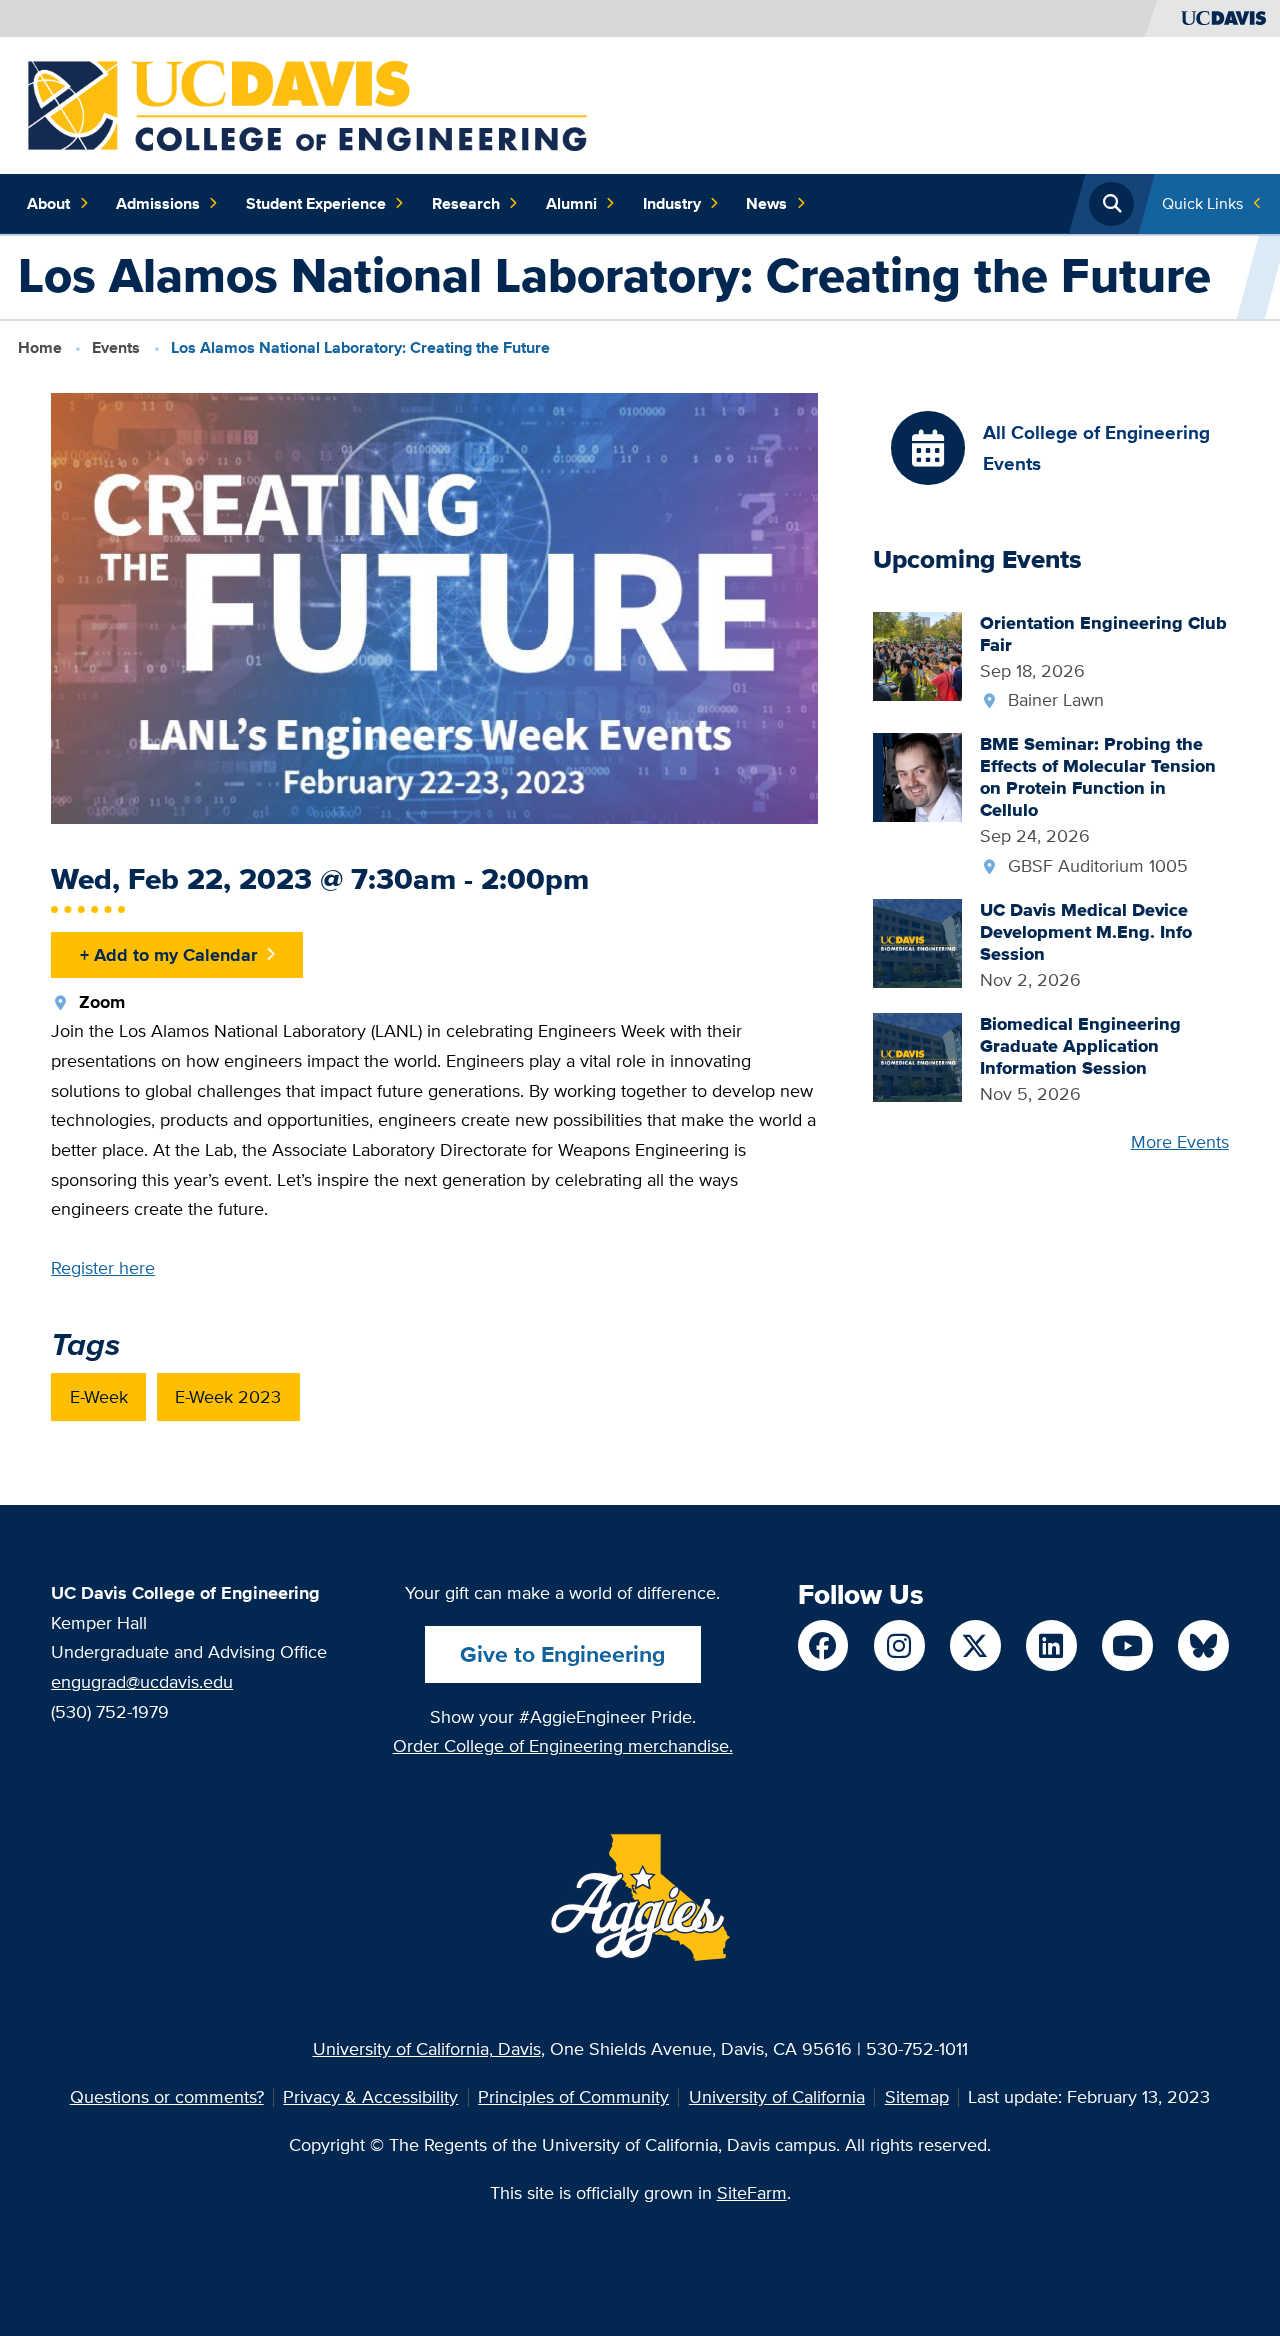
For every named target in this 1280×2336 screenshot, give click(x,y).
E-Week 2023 (228, 1396)
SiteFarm (752, 2192)
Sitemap (917, 2096)
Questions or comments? (167, 2096)
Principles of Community (573, 2096)
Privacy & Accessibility (370, 2096)
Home (40, 347)
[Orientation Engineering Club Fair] (917, 654)
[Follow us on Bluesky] (1203, 1645)
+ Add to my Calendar (168, 954)
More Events (1180, 1141)
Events (116, 347)
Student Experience (316, 203)
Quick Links (1202, 203)
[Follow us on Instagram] (899, 1645)
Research (466, 203)
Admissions (158, 203)
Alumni (571, 203)
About (48, 203)
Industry (672, 203)
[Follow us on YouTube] (1127, 1645)
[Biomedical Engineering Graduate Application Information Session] (917, 1055)
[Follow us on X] (975, 1645)
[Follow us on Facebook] (823, 1645)
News (766, 203)
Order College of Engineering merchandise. (563, 1745)
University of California (777, 2096)
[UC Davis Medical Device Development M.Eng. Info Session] (917, 941)
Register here (103, 1267)
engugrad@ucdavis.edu (142, 1681)
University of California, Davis (427, 2048)
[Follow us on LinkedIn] (1051, 1645)
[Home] (307, 103)
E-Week (99, 1396)
